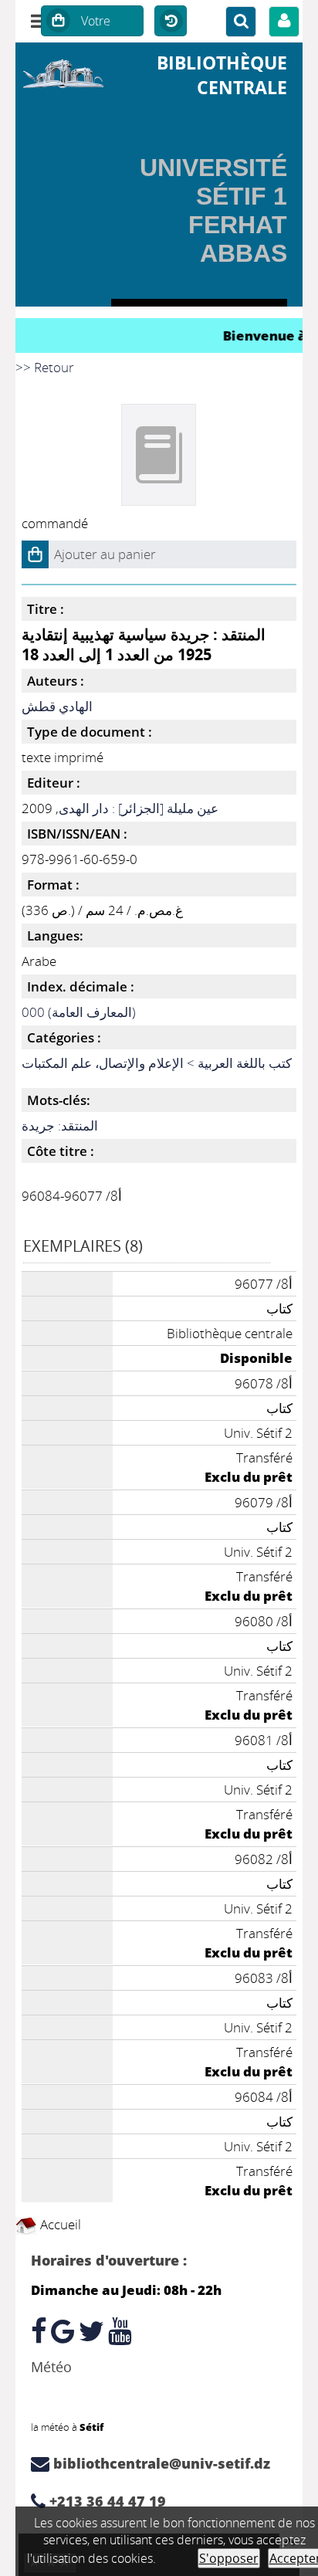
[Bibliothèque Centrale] (63, 71)
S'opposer (229, 2558)
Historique (171, 22)
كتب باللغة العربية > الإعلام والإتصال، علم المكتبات (157, 1063)
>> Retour (45, 367)
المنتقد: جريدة (60, 1125)
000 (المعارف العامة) (79, 1012)
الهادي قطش (57, 706)
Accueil (59, 2224)
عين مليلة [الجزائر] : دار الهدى (139, 808)
